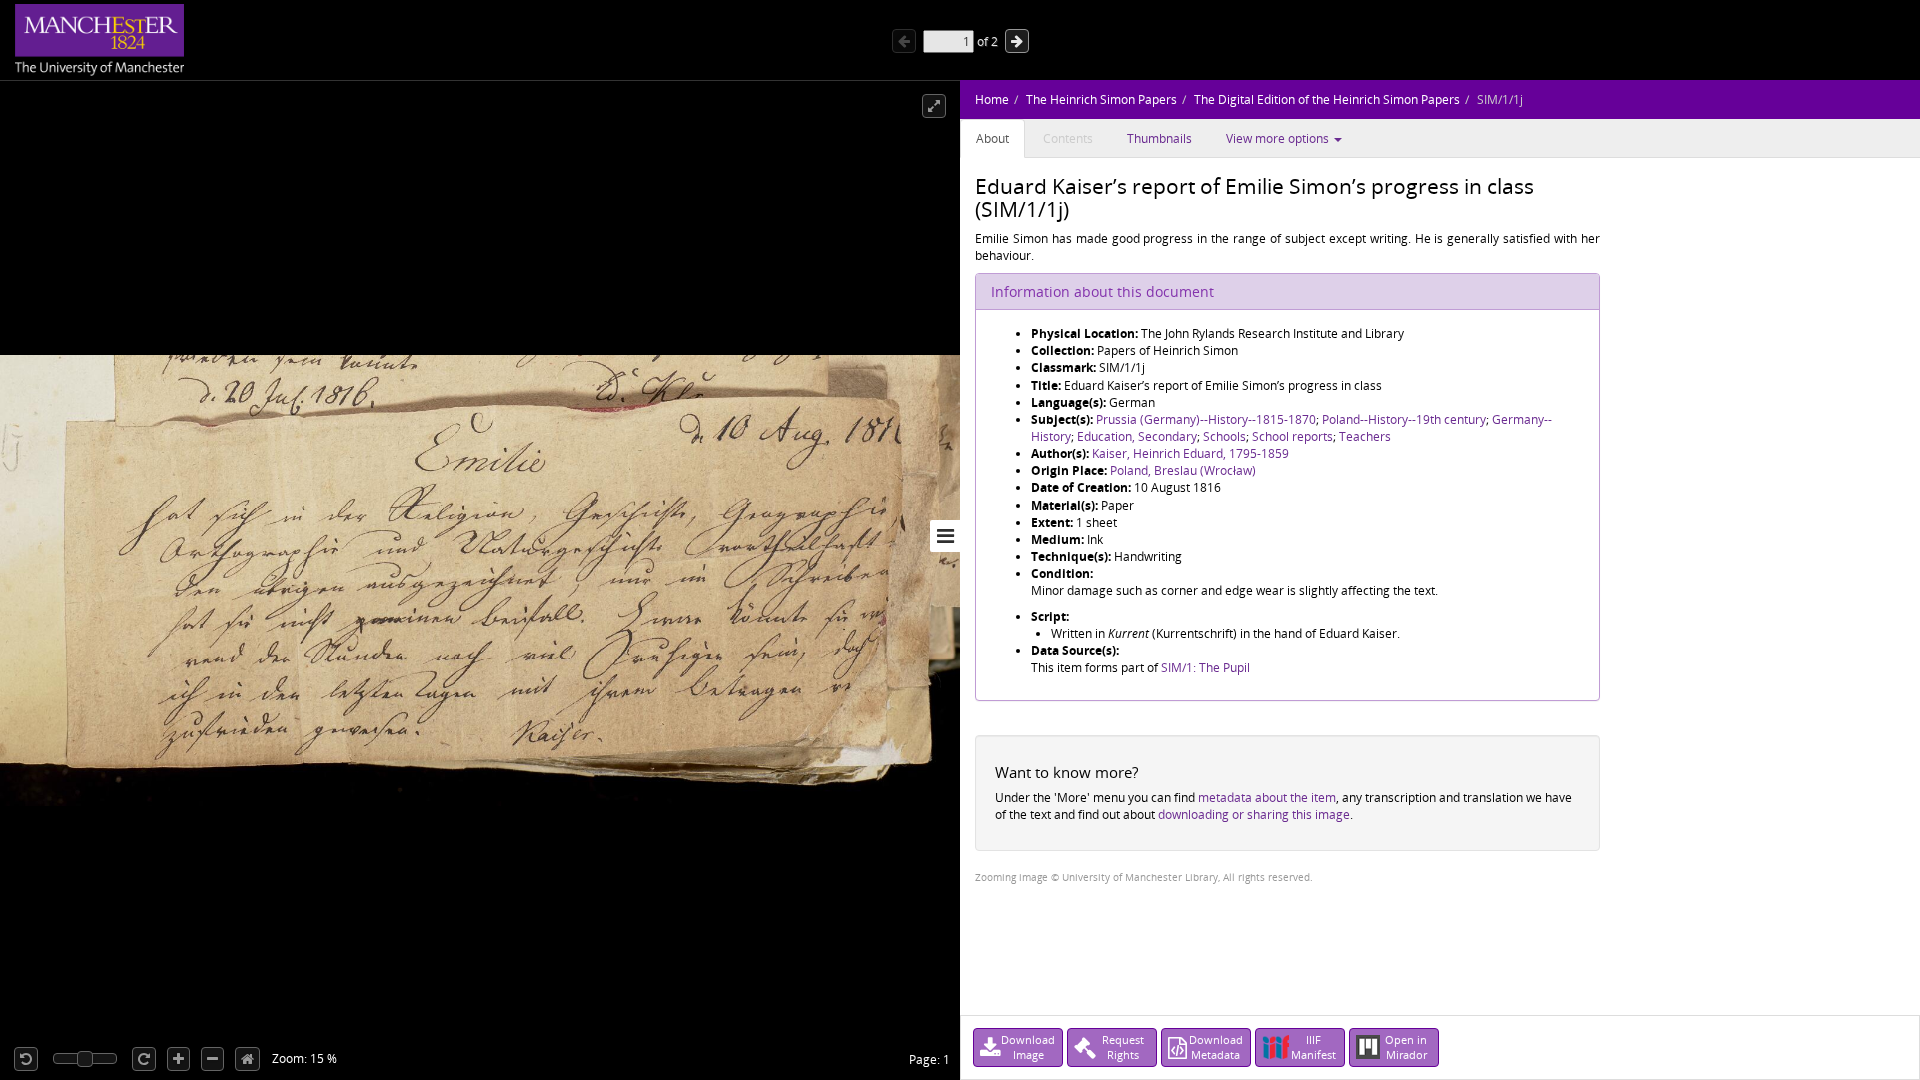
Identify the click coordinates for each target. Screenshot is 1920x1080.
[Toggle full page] (934, 106)
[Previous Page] (904, 41)
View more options (1279, 138)
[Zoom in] (178, 1059)
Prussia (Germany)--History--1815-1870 (1206, 419)
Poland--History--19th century (1404, 419)
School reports (1292, 436)
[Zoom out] (212, 1059)
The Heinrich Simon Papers (1101, 99)
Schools (1224, 436)
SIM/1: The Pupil (1205, 667)
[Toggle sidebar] (945, 536)
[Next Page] (1017, 41)
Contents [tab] (1068, 138)
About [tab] (992, 138)
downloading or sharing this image (1254, 814)
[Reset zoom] (247, 1059)
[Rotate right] (144, 1059)
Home (992, 99)
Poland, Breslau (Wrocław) (1183, 470)
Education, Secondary (1137, 436)
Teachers (1365, 436)
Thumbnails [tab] (1159, 138)
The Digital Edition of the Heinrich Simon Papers (1327, 99)
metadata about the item (1267, 797)
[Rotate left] (26, 1059)
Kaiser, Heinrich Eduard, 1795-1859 (1190, 453)
